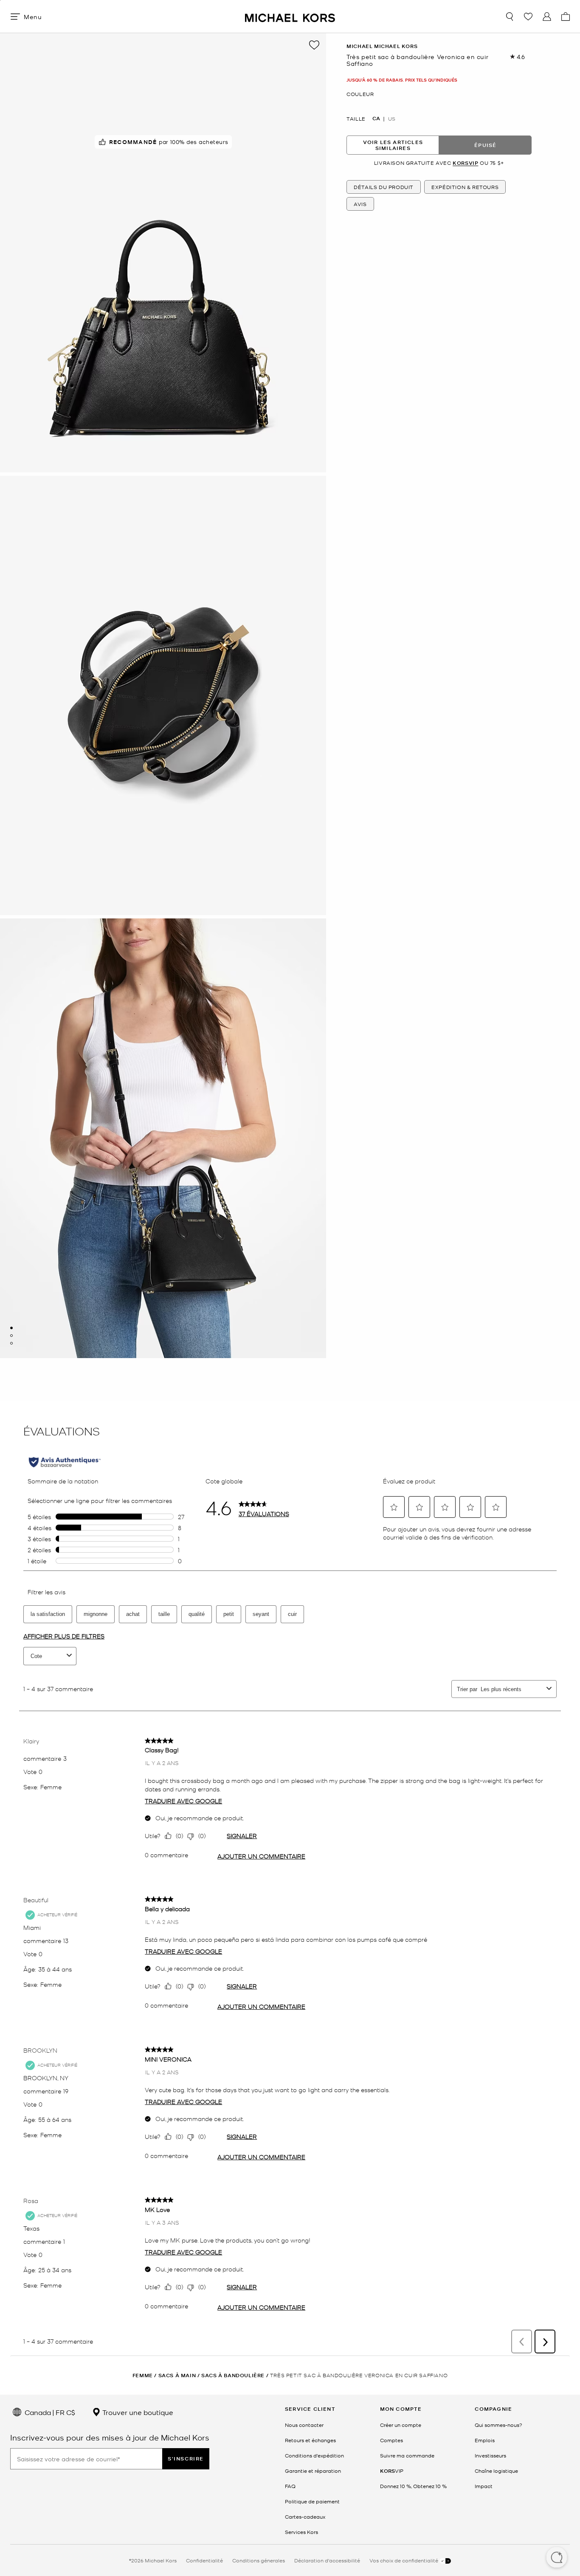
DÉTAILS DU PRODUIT (384, 186)
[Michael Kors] (290, 16)
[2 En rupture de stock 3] (11, 1336)
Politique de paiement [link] (312, 2501)
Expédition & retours (465, 186)
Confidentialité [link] (204, 2560)
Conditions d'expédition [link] (314, 2455)
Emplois (485, 2440)
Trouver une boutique (137, 2412)
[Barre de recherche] (510, 17)
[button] (557, 2558)
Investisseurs (490, 2455)
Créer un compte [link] (401, 2425)
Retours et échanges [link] (310, 2440)
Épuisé (485, 145)
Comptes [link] (391, 2440)
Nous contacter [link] (304, 2425)
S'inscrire (186, 2459)
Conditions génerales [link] (259, 2560)
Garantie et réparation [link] (313, 2471)
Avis (360, 203)
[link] (392, 2471)
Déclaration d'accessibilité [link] (327, 2560)
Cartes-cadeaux (305, 2517)
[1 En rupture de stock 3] (11, 1328)
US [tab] (392, 119)
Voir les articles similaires (393, 145)
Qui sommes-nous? (498, 2425)
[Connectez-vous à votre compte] (547, 17)
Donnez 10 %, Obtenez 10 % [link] (413, 2486)
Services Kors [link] (301, 2532)
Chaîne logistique (496, 2471)
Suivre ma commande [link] (407, 2455)
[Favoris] (528, 17)
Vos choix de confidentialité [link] (404, 2560)
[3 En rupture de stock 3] (11, 1343)
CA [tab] (376, 119)
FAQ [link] (290, 2486)
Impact (484, 2486)
